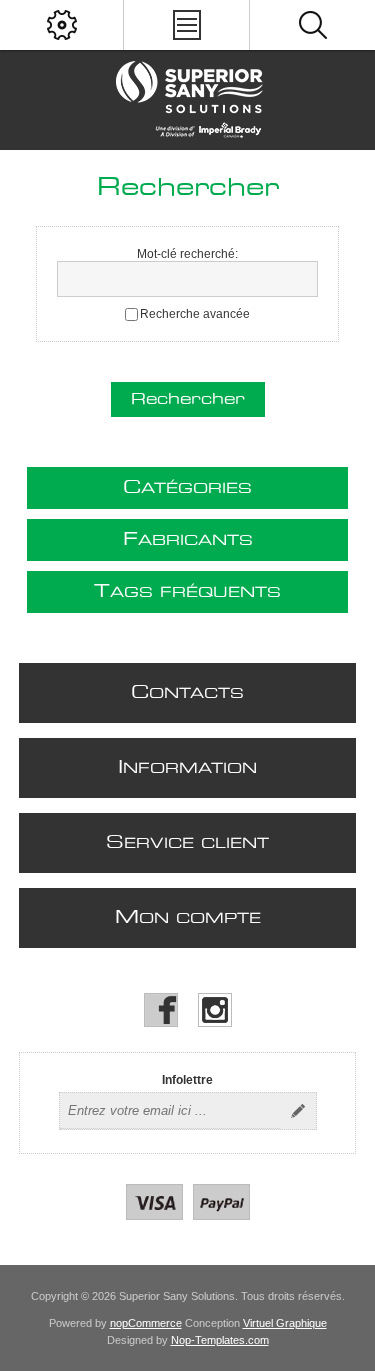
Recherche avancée (195, 314)
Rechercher (188, 399)
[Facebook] (161, 1010)
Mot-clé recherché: (187, 254)
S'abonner (298, 1111)
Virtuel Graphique (285, 1323)
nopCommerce (146, 1323)
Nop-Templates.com (220, 1340)
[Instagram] (215, 1010)
